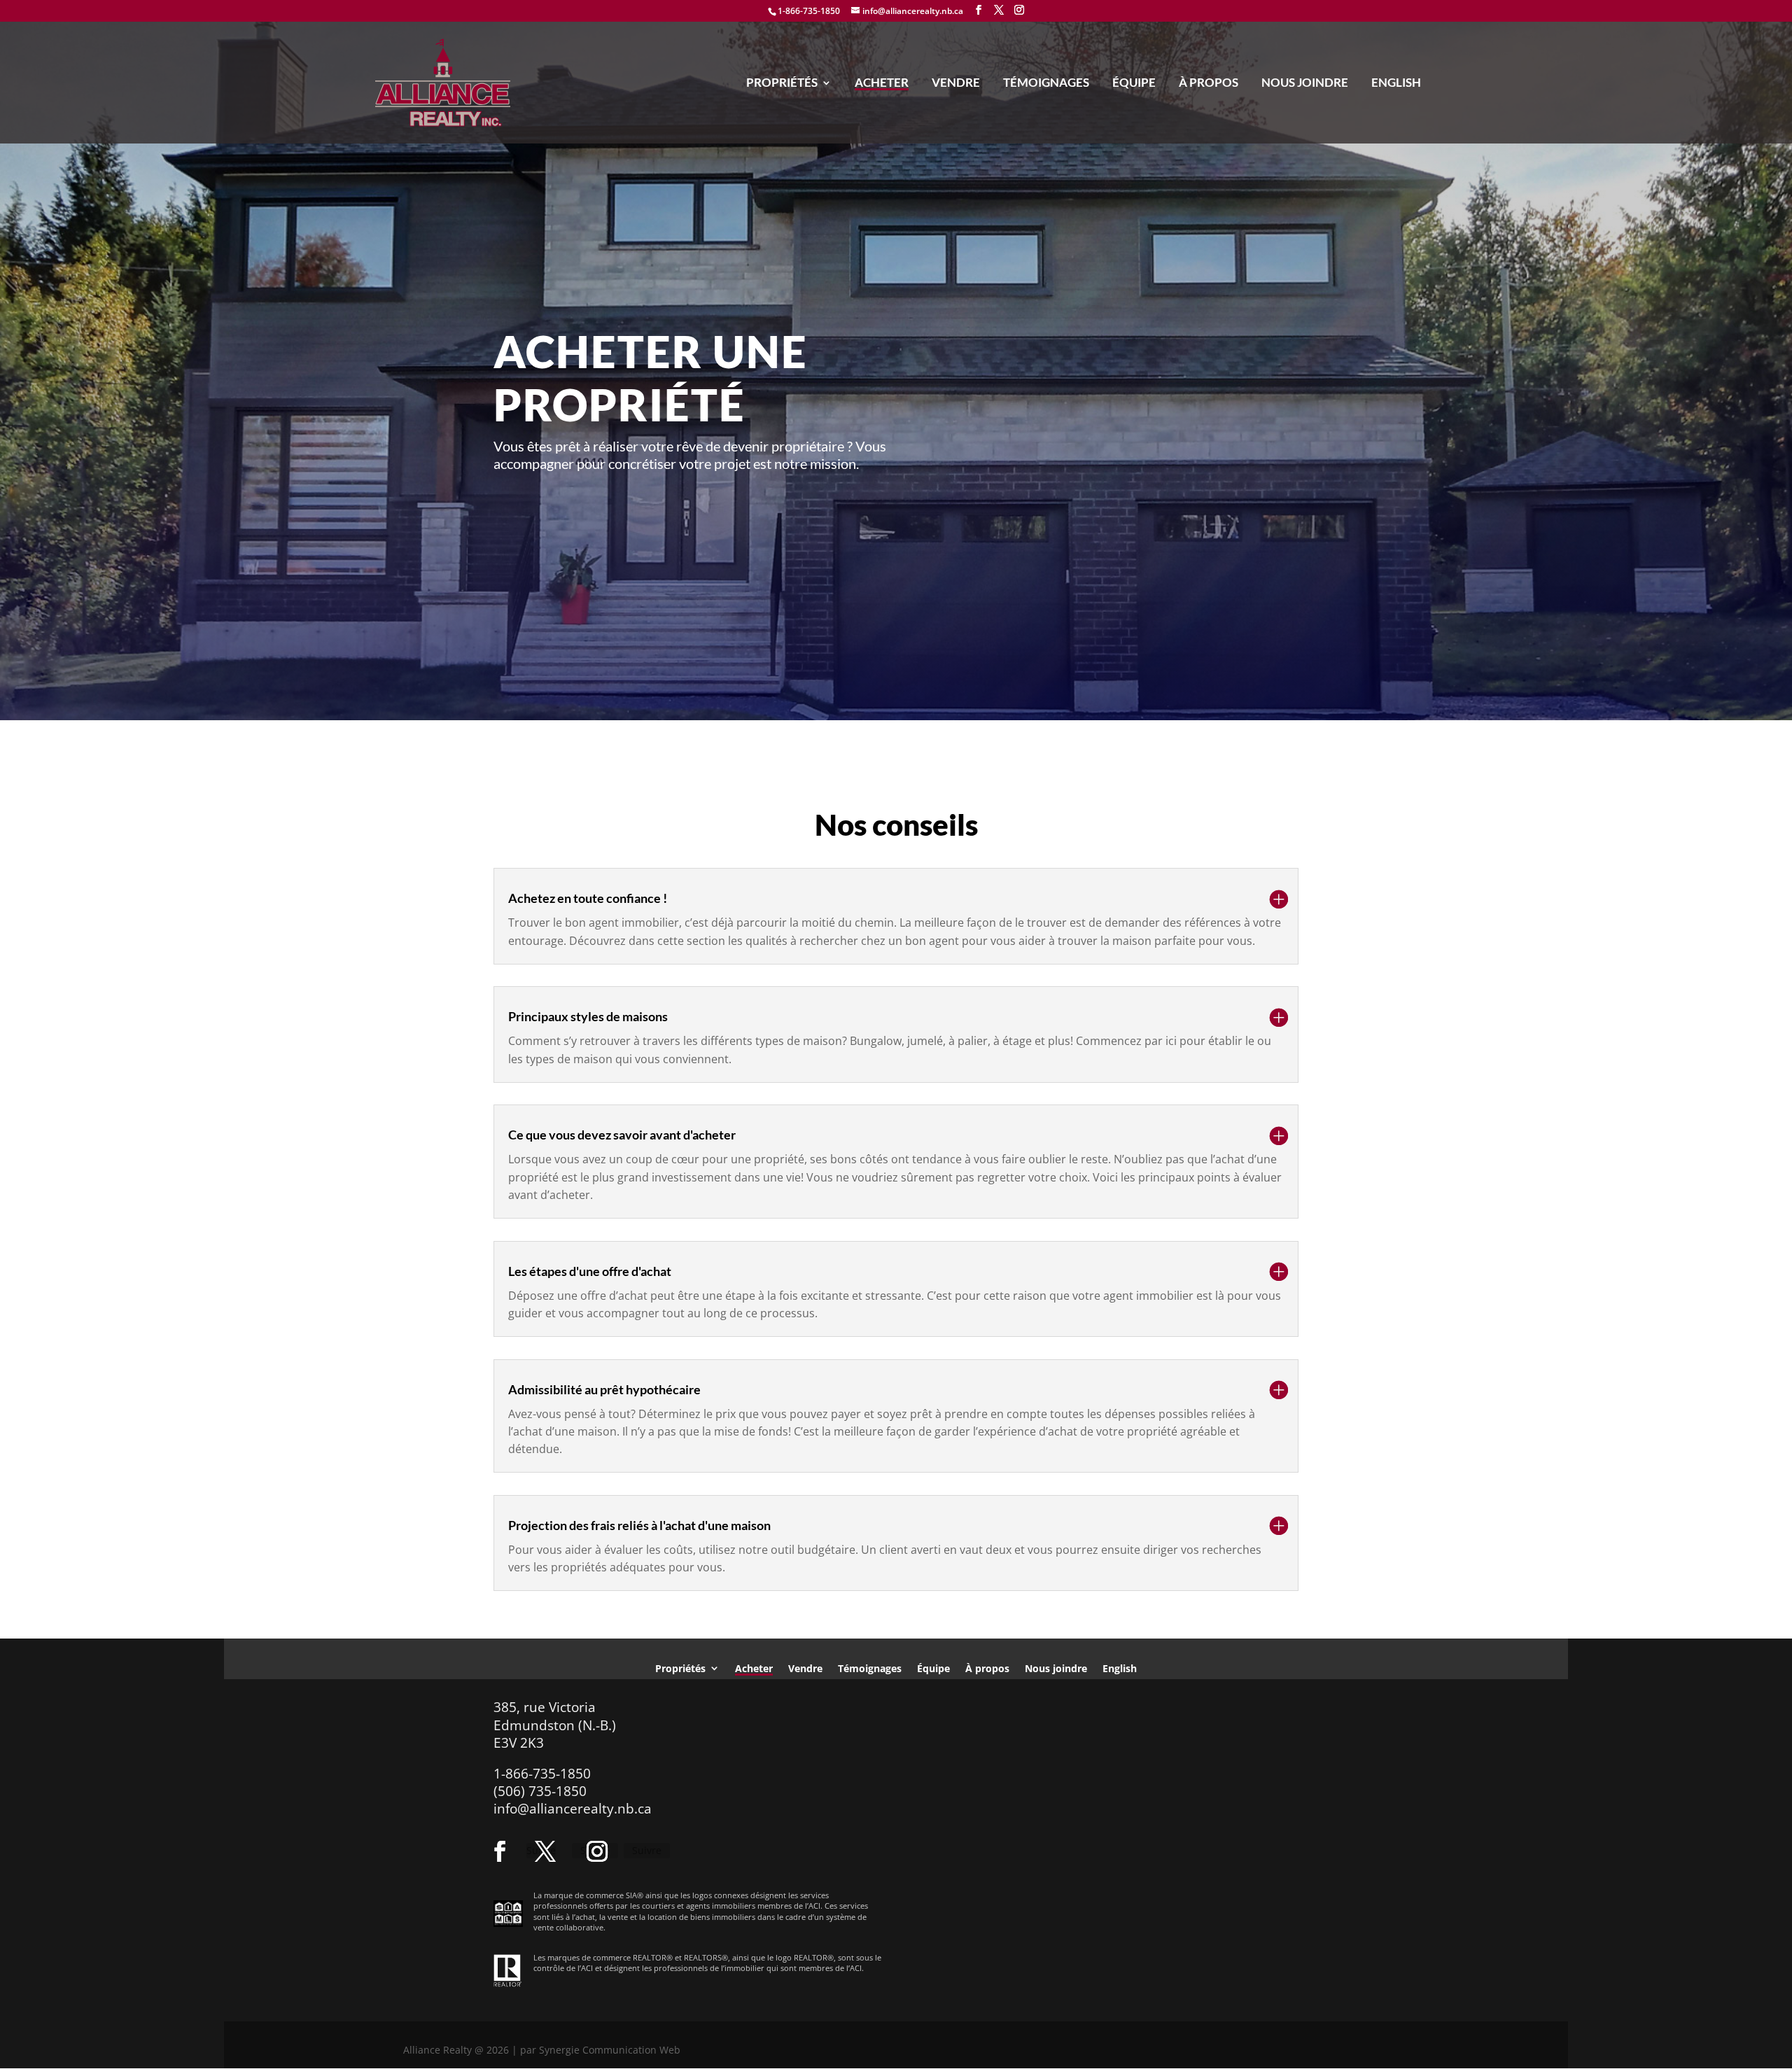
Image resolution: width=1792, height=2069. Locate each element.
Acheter (882, 84)
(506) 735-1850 (540, 1791)
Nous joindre (1305, 84)
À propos (1209, 84)
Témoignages (1046, 84)
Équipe (1134, 84)
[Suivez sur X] (545, 1851)
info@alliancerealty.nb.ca (573, 1809)
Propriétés (782, 84)
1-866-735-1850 (809, 11)
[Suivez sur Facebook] (500, 1851)
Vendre (956, 84)
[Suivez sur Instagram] (597, 1851)
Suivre (647, 1850)
